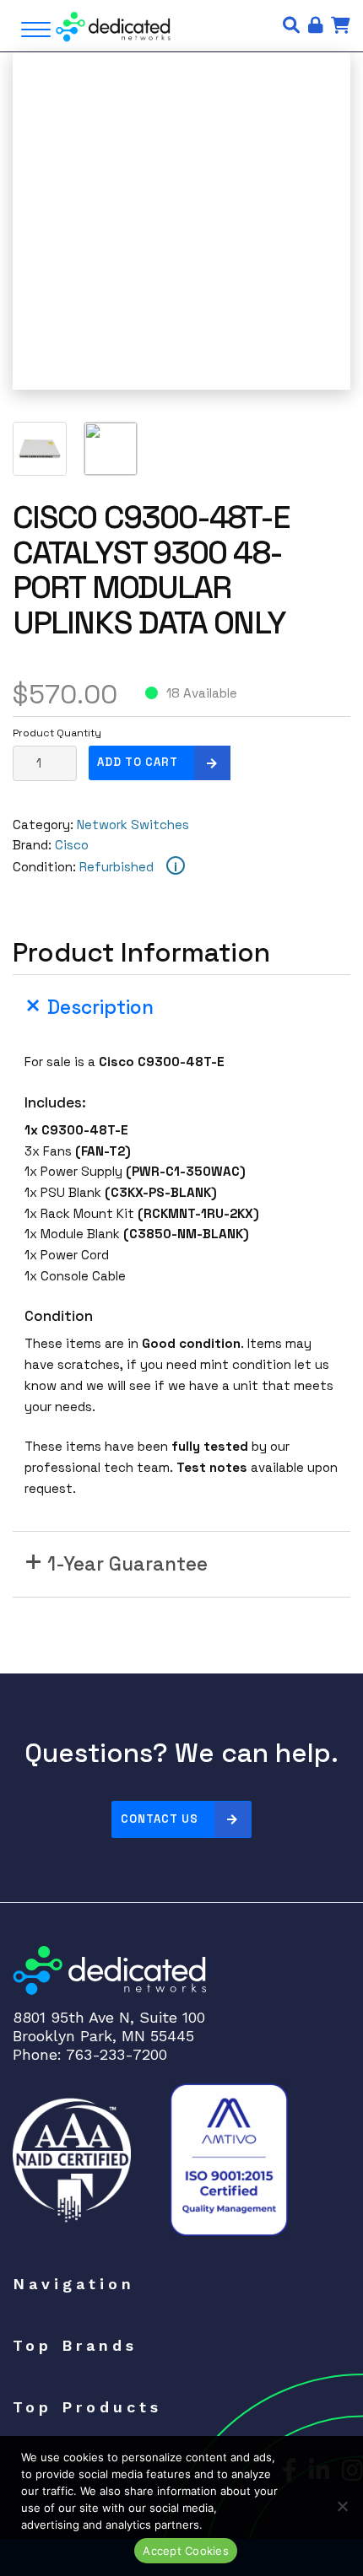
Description (100, 1008)
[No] (342, 2506)
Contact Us (160, 1819)
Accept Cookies (186, 2551)
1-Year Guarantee (127, 1564)
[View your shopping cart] (341, 25)
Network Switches (133, 825)
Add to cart (138, 762)
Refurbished (116, 867)
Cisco (72, 845)
